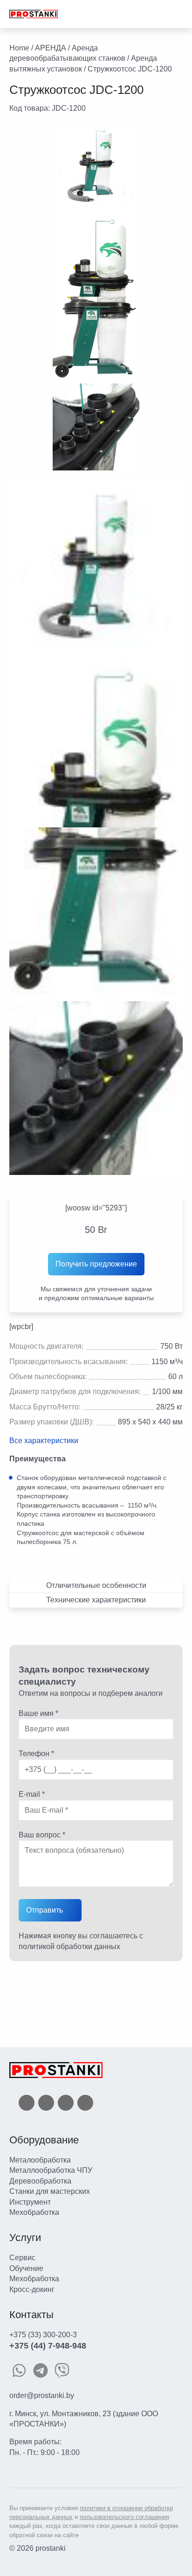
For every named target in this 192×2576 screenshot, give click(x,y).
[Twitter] (46, 2102)
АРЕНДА (51, 48)
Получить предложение (96, 1264)
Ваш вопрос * (42, 1835)
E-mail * (32, 1794)
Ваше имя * (38, 1713)
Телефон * (36, 1754)
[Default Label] (85, 2102)
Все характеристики (44, 1441)
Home (19, 48)
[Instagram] (66, 2102)
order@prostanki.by (42, 2395)
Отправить (45, 1910)
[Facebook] (27, 2102)
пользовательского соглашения (124, 2517)
